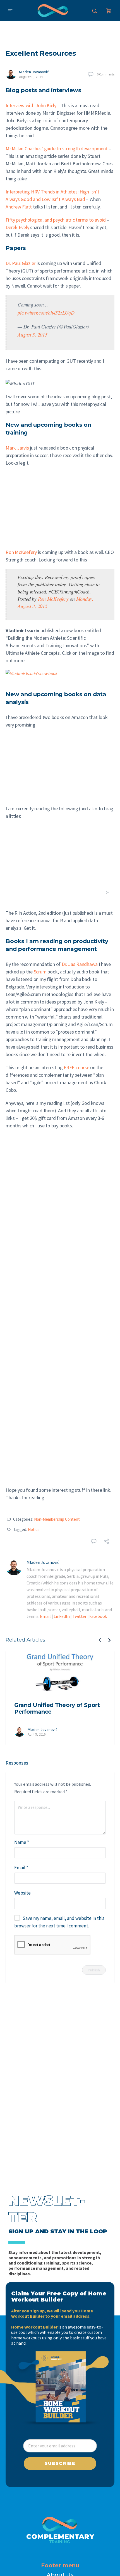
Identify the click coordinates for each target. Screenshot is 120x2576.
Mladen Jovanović (34, 72)
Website (22, 1893)
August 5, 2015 (33, 335)
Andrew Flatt (19, 207)
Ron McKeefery (21, 552)
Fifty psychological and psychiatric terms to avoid (56, 220)
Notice (34, 1529)
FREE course (76, 1067)
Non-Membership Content (57, 1519)
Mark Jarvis (17, 448)
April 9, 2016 (37, 1734)
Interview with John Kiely (31, 105)
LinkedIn (62, 1616)
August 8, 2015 (31, 77)
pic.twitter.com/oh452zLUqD (46, 313)
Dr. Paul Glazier (21, 263)
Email (45, 1616)
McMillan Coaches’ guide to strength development (57, 149)
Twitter (80, 1616)
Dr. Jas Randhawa (80, 964)
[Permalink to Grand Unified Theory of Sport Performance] (60, 1673)
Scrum (40, 972)
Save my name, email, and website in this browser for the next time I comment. (59, 1922)
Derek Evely (17, 227)
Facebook (98, 1616)
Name (22, 1842)
